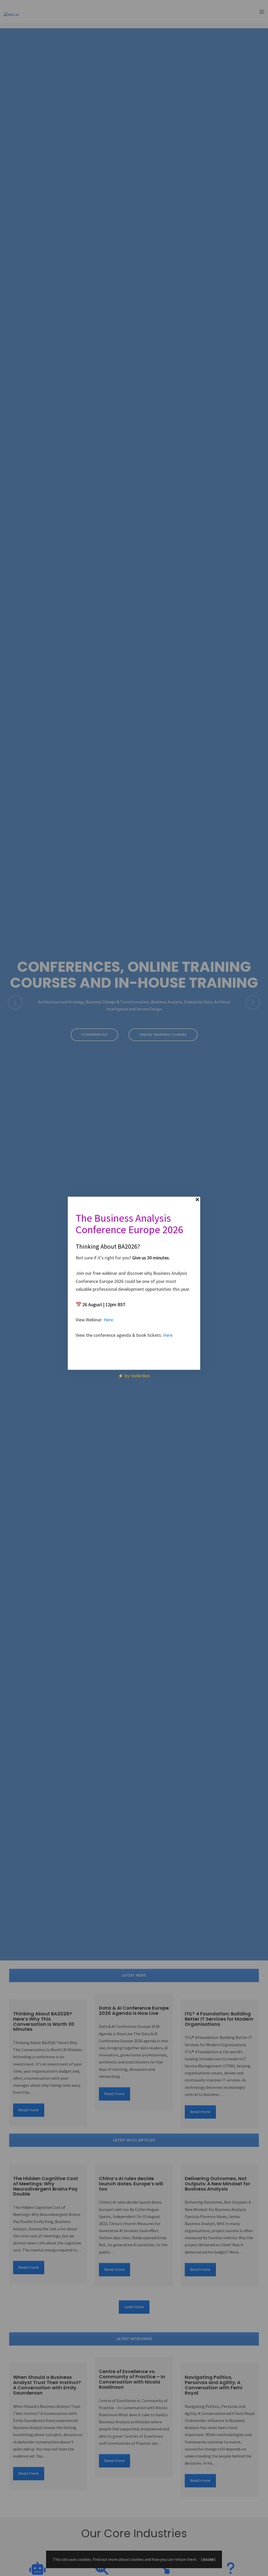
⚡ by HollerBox (134, 1376)
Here (108, 1320)
